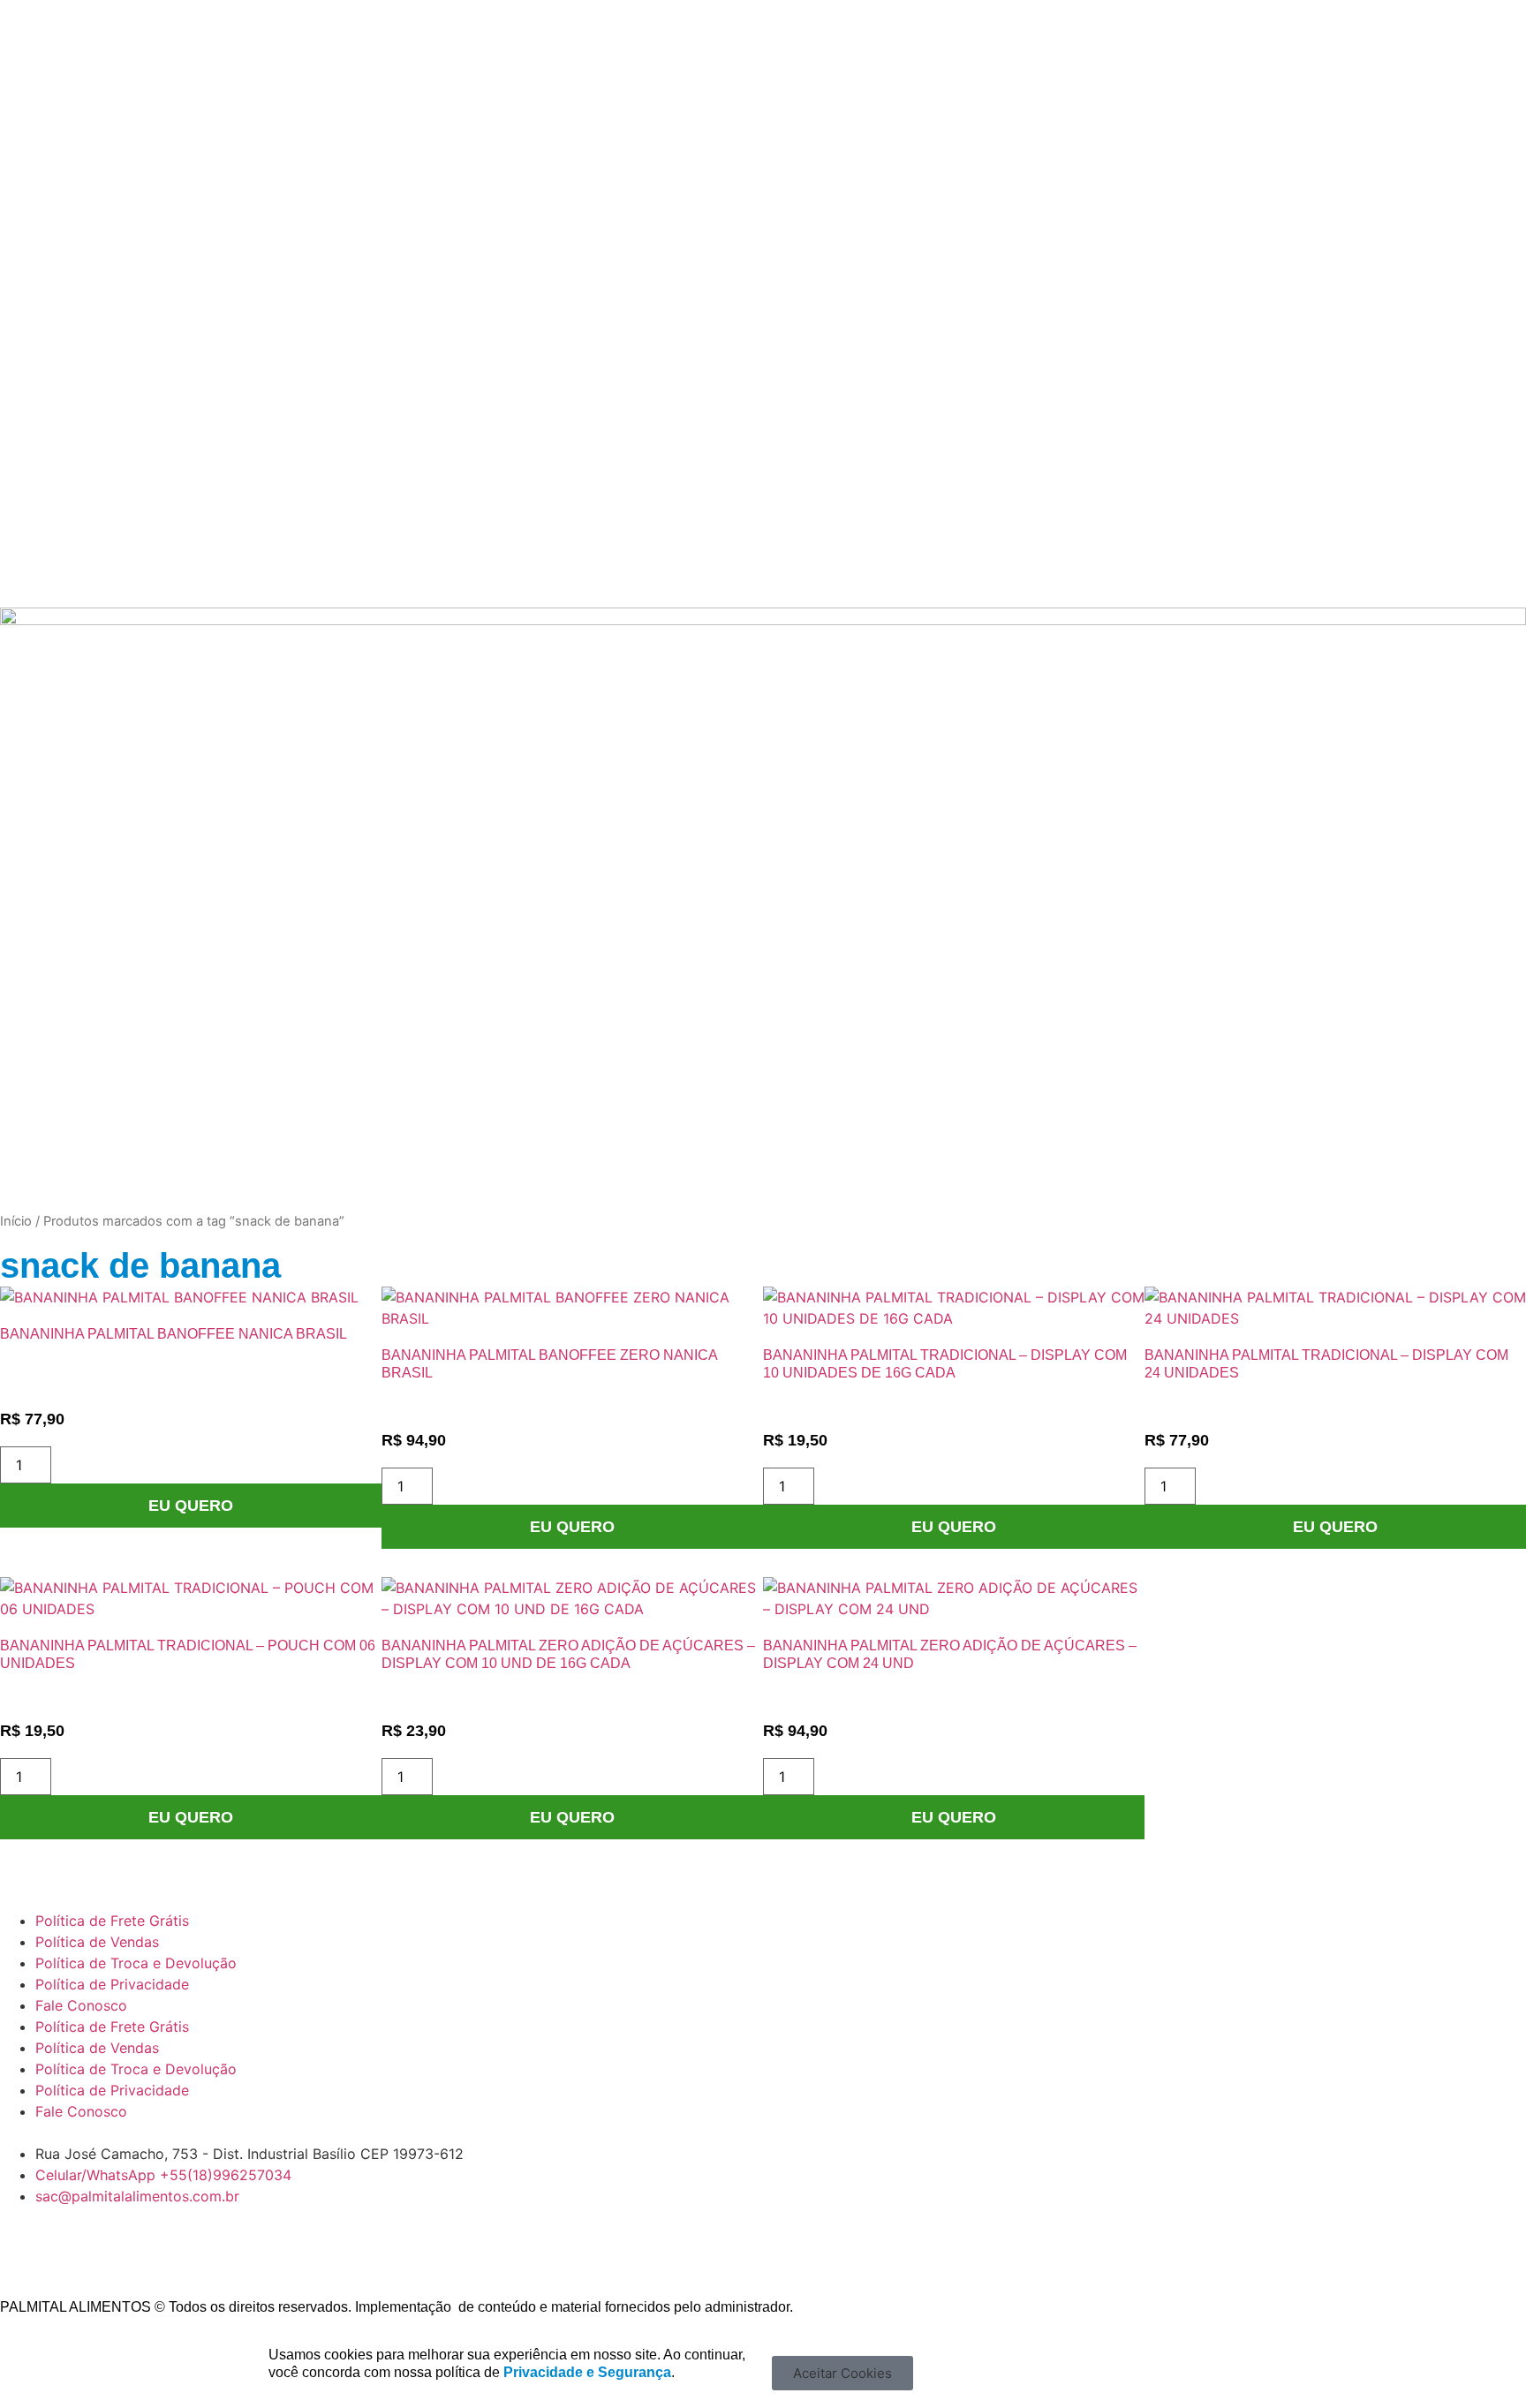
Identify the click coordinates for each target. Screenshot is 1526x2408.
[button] (842, 2373)
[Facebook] (22, 2250)
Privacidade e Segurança (587, 2372)
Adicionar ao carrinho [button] (191, 1506)
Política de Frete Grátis (112, 1921)
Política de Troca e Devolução (136, 1963)
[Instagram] (71, 2250)
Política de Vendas (97, 1942)
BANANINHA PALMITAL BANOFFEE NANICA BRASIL (174, 1334)
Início (16, 1221)
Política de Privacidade (112, 1984)
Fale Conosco (81, 2005)
